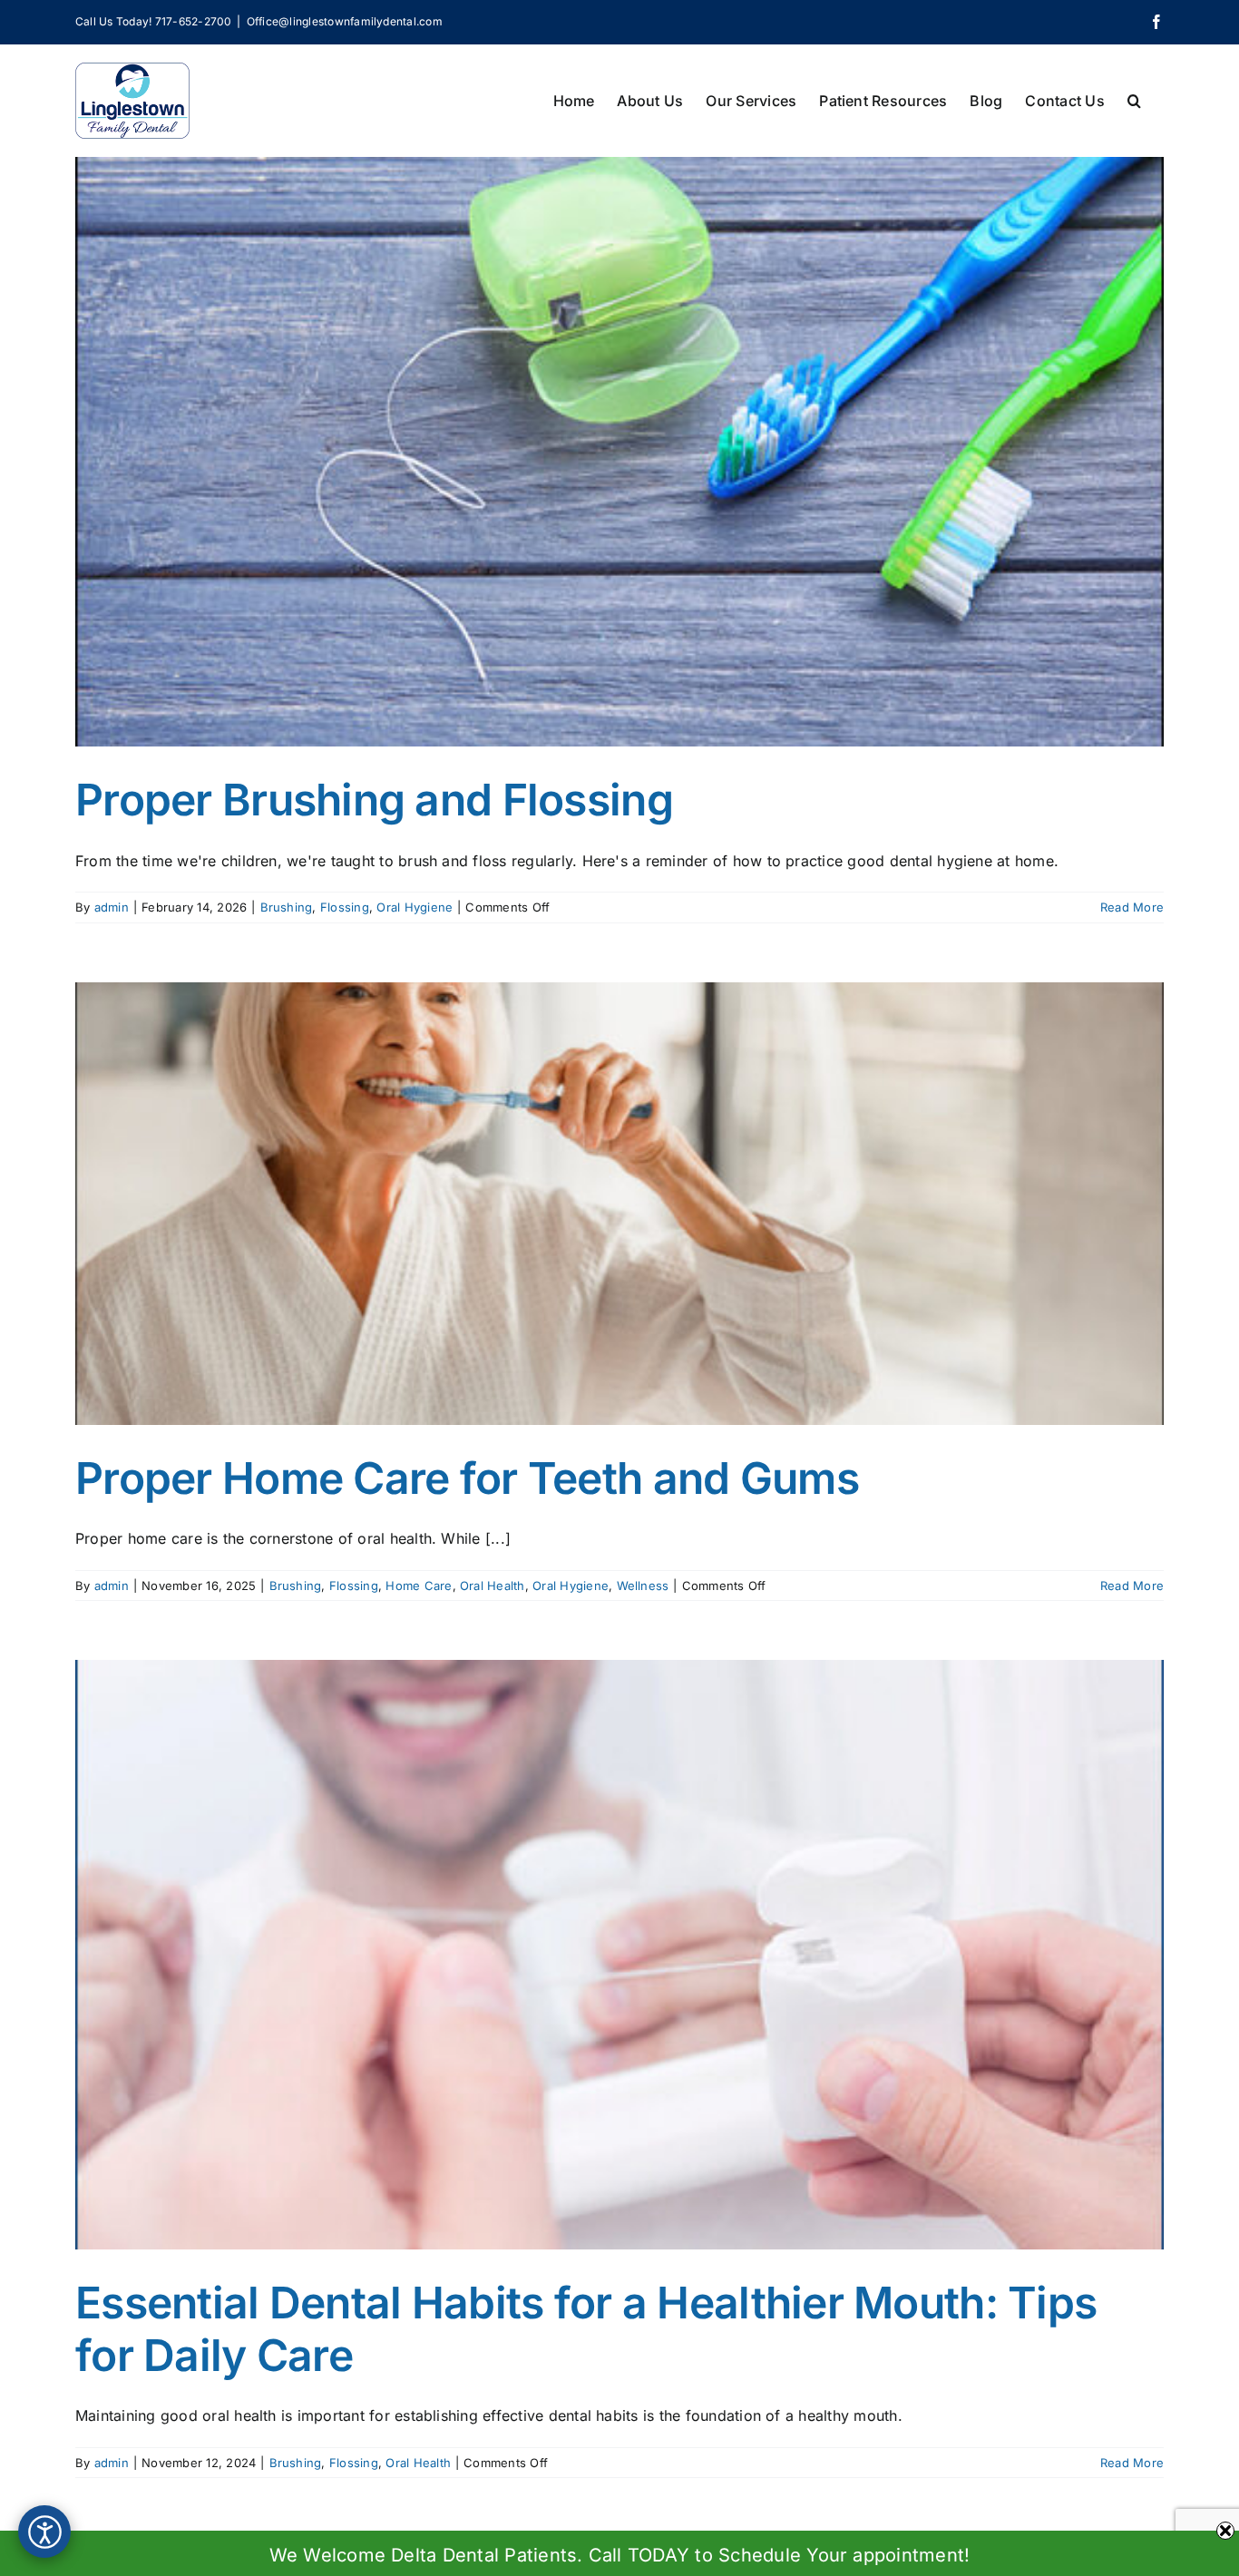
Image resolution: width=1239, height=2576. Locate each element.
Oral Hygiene (415, 907)
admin (112, 907)
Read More (1132, 907)
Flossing (345, 907)
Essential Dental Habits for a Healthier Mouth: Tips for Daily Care (586, 2329)
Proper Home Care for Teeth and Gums (467, 1478)
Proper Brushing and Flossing (374, 800)
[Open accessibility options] (44, 2532)
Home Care (419, 1586)
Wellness (643, 1586)
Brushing (287, 907)
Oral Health (493, 1586)
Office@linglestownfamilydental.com (345, 21)
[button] (1134, 99)
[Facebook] (1156, 22)
